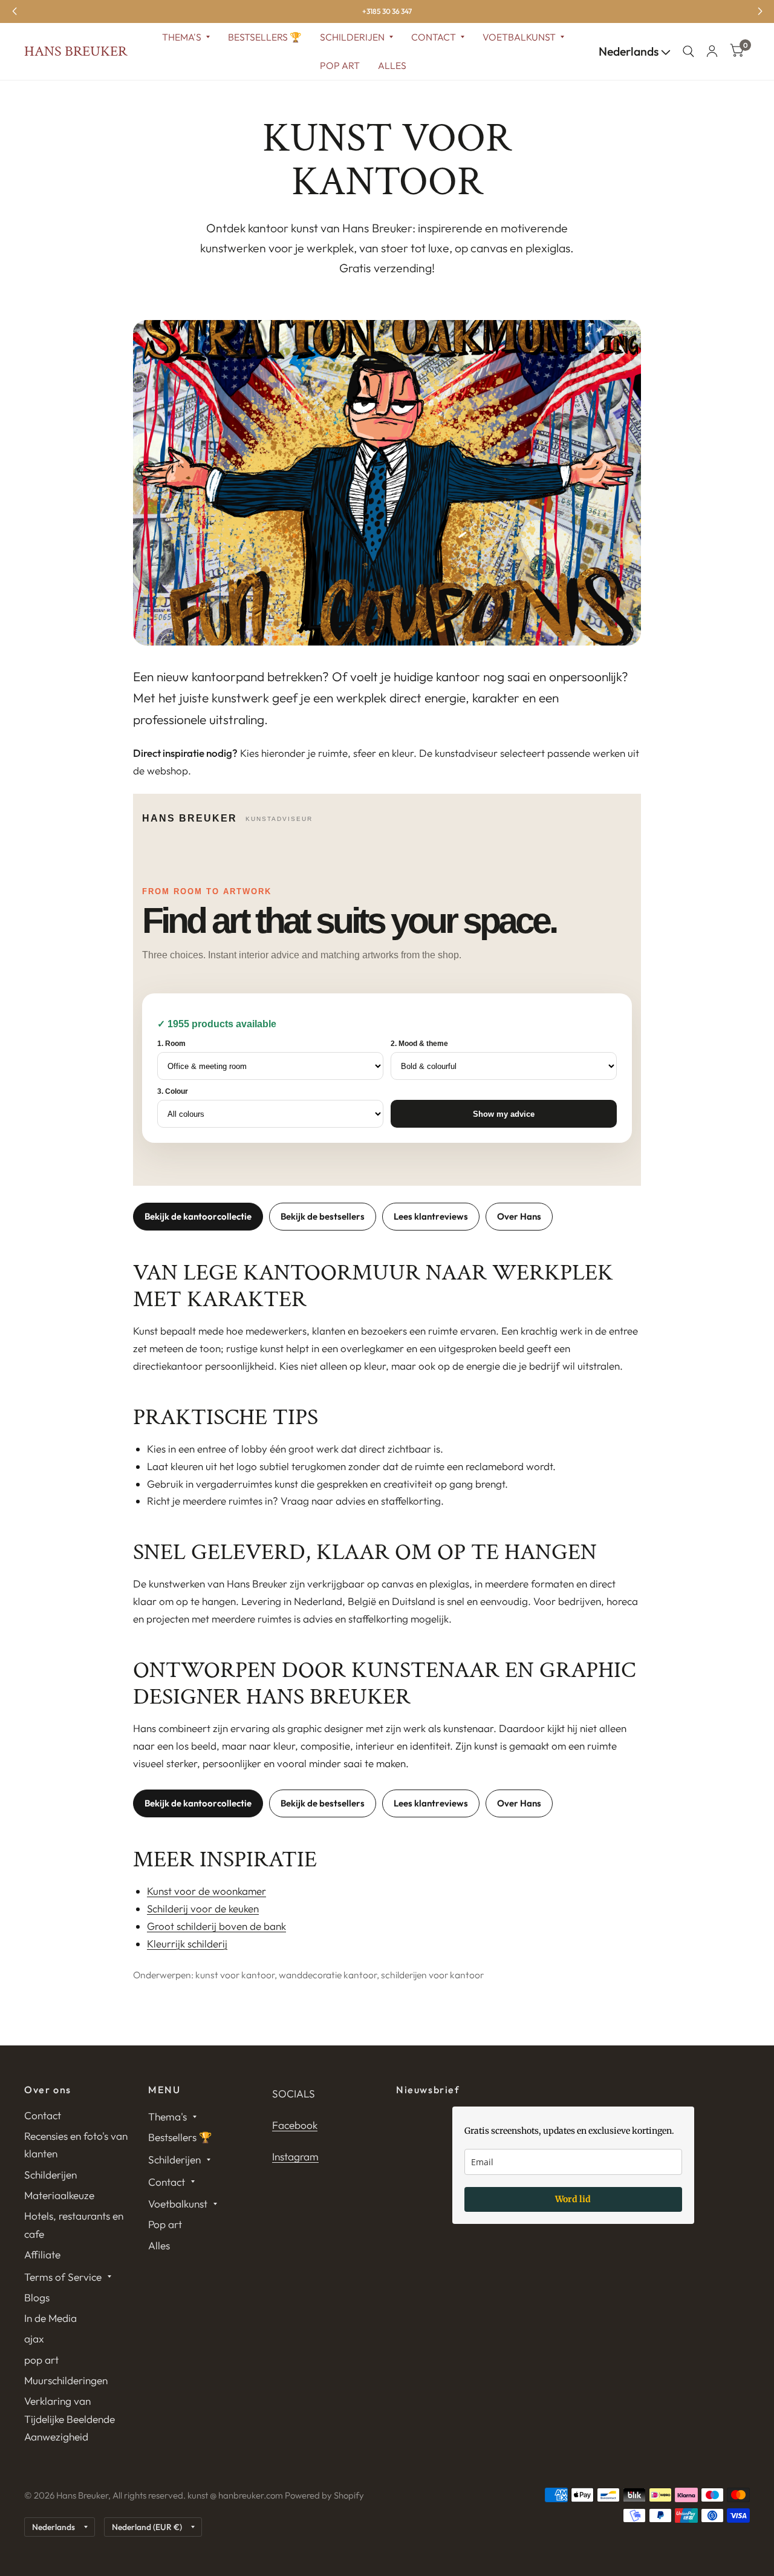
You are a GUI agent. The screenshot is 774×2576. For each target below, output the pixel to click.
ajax (34, 2339)
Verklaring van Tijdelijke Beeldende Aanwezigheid (70, 2419)
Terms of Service (63, 2277)
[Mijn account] (712, 51)
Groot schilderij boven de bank (216, 1926)
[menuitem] (186, 37)
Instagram (295, 2156)
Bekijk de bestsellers (323, 1216)
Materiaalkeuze (59, 2195)
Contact (434, 37)
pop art (41, 2360)
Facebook (295, 2125)
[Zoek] (688, 51)
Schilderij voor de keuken (203, 1908)
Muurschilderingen (66, 2380)
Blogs (37, 2297)
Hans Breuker (76, 51)
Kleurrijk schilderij (187, 1943)
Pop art (340, 65)
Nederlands (630, 51)
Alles (392, 65)
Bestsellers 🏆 (265, 37)
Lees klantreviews (431, 1216)
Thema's (182, 37)
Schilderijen (352, 37)
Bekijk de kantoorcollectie (198, 1216)
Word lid (573, 2199)
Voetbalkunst (519, 37)
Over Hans (519, 1216)
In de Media (50, 2318)
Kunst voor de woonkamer (207, 1891)
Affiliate (42, 2254)
